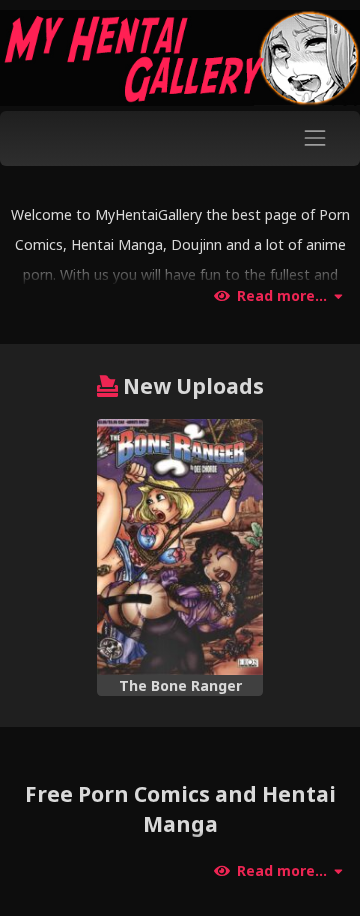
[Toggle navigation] (315, 138)
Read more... (282, 296)
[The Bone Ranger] (180, 547)
